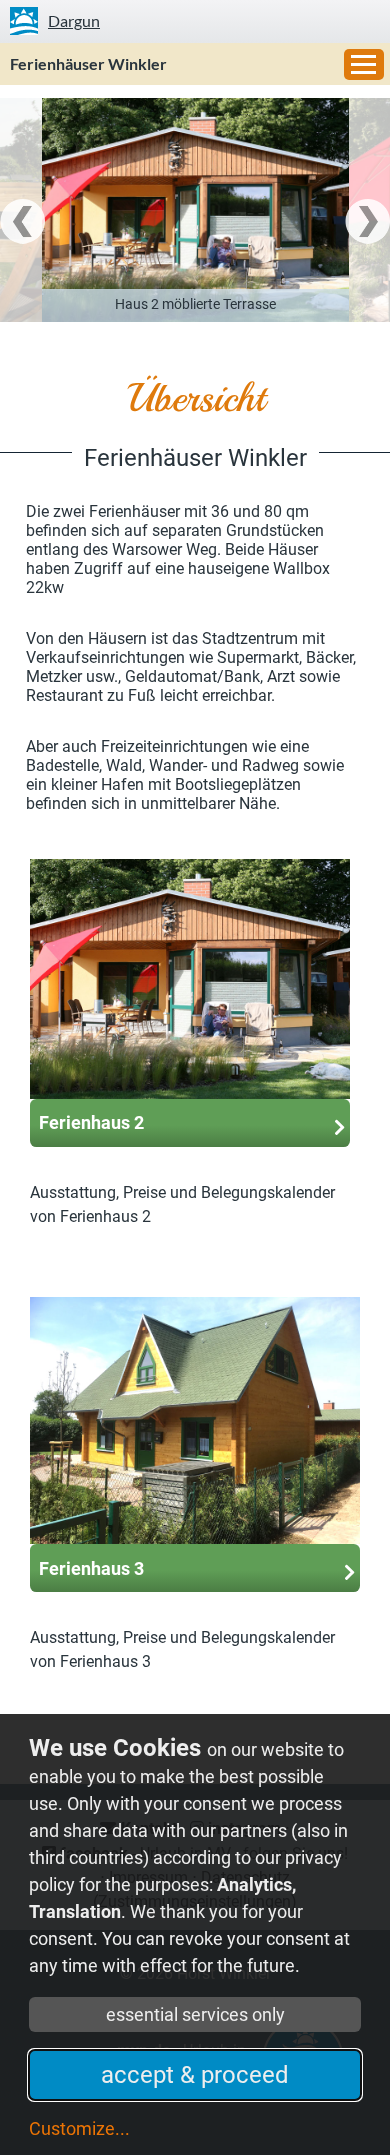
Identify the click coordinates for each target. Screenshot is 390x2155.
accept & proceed (195, 2075)
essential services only (195, 2014)
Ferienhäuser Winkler (88, 63)
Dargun (74, 20)
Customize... (79, 2128)
